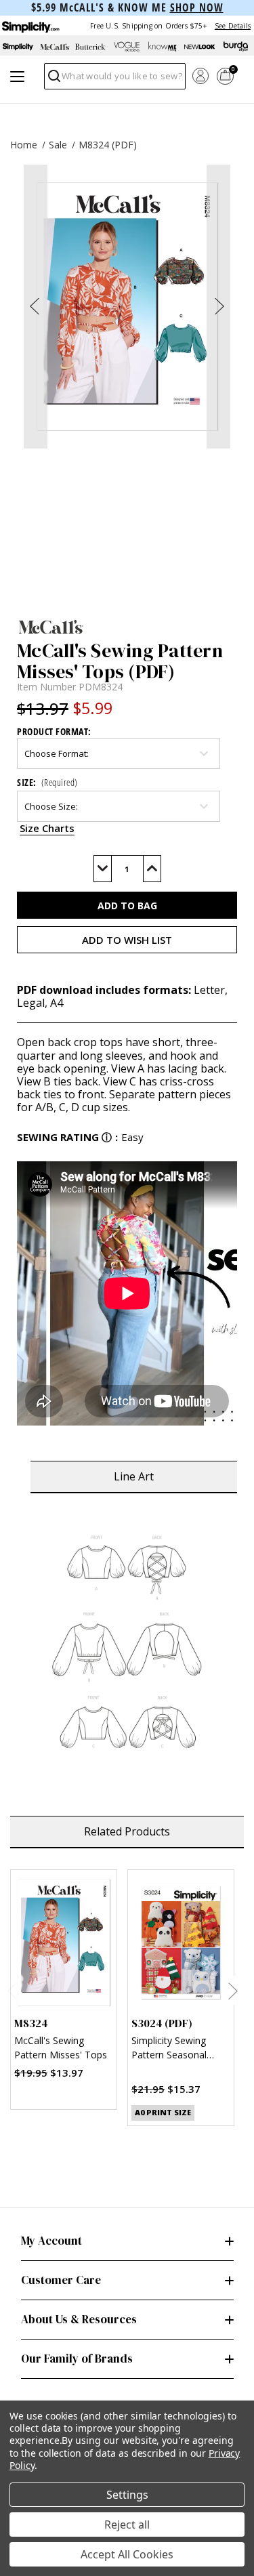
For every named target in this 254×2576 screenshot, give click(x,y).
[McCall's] (127, 627)
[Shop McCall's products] (55, 47)
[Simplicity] (30, 25)
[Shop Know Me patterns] (163, 47)
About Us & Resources (79, 2319)
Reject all (127, 2525)
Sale (58, 145)
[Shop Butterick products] (91, 47)
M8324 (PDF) (108, 145)
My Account (51, 2241)
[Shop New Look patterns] (200, 47)
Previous (12, 1991)
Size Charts (47, 828)
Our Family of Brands (77, 2359)
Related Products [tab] (127, 1831)
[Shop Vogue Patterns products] (127, 47)
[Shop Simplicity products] (18, 47)
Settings (127, 2495)
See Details (233, 26)
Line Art (134, 1476)
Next (233, 1991)
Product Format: (54, 731)
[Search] (53, 80)
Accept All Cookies (127, 2554)
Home (24, 145)
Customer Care (61, 2280)
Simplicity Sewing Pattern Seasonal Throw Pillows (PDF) (176, 2049)
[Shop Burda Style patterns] (236, 47)
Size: (47, 782)
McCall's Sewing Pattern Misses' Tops (61, 2048)
